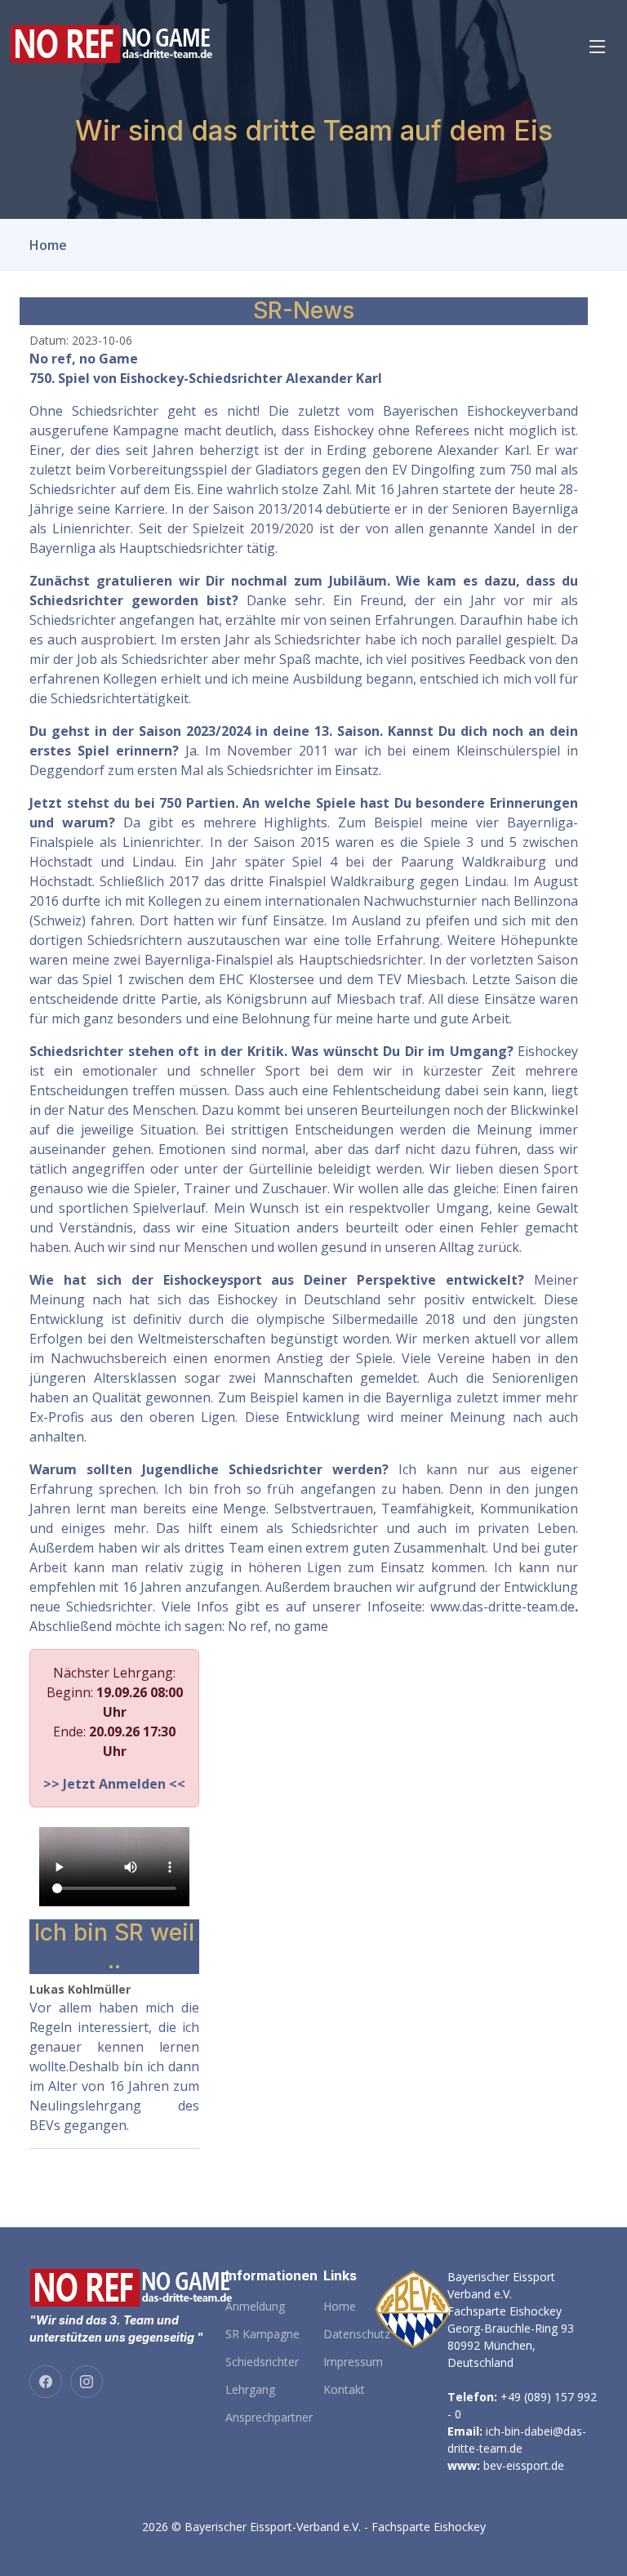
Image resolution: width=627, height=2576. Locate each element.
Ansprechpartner (269, 2418)
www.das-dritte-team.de (502, 1607)
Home (48, 245)
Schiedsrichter (262, 2362)
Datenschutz (357, 2334)
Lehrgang (250, 2390)
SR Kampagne (262, 2334)
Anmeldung (255, 2306)
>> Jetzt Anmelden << (114, 1784)
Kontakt (344, 2390)
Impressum (353, 2362)
